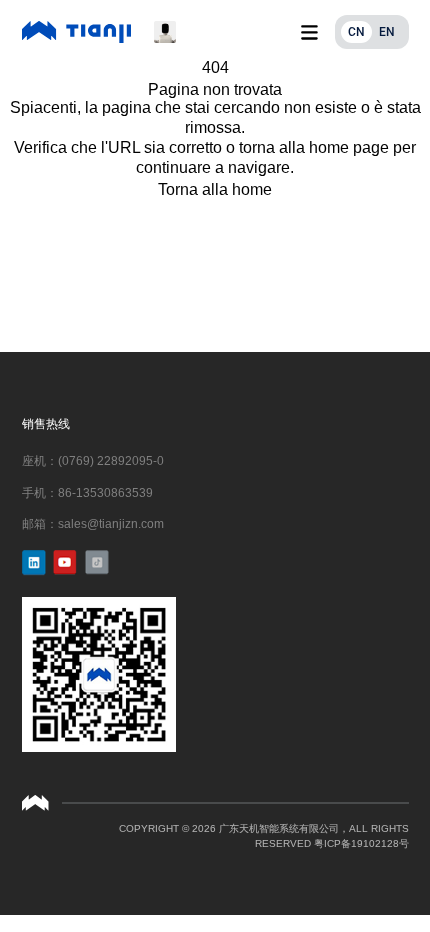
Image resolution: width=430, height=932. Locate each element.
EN (387, 32)
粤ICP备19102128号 (361, 843)
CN (356, 32)
